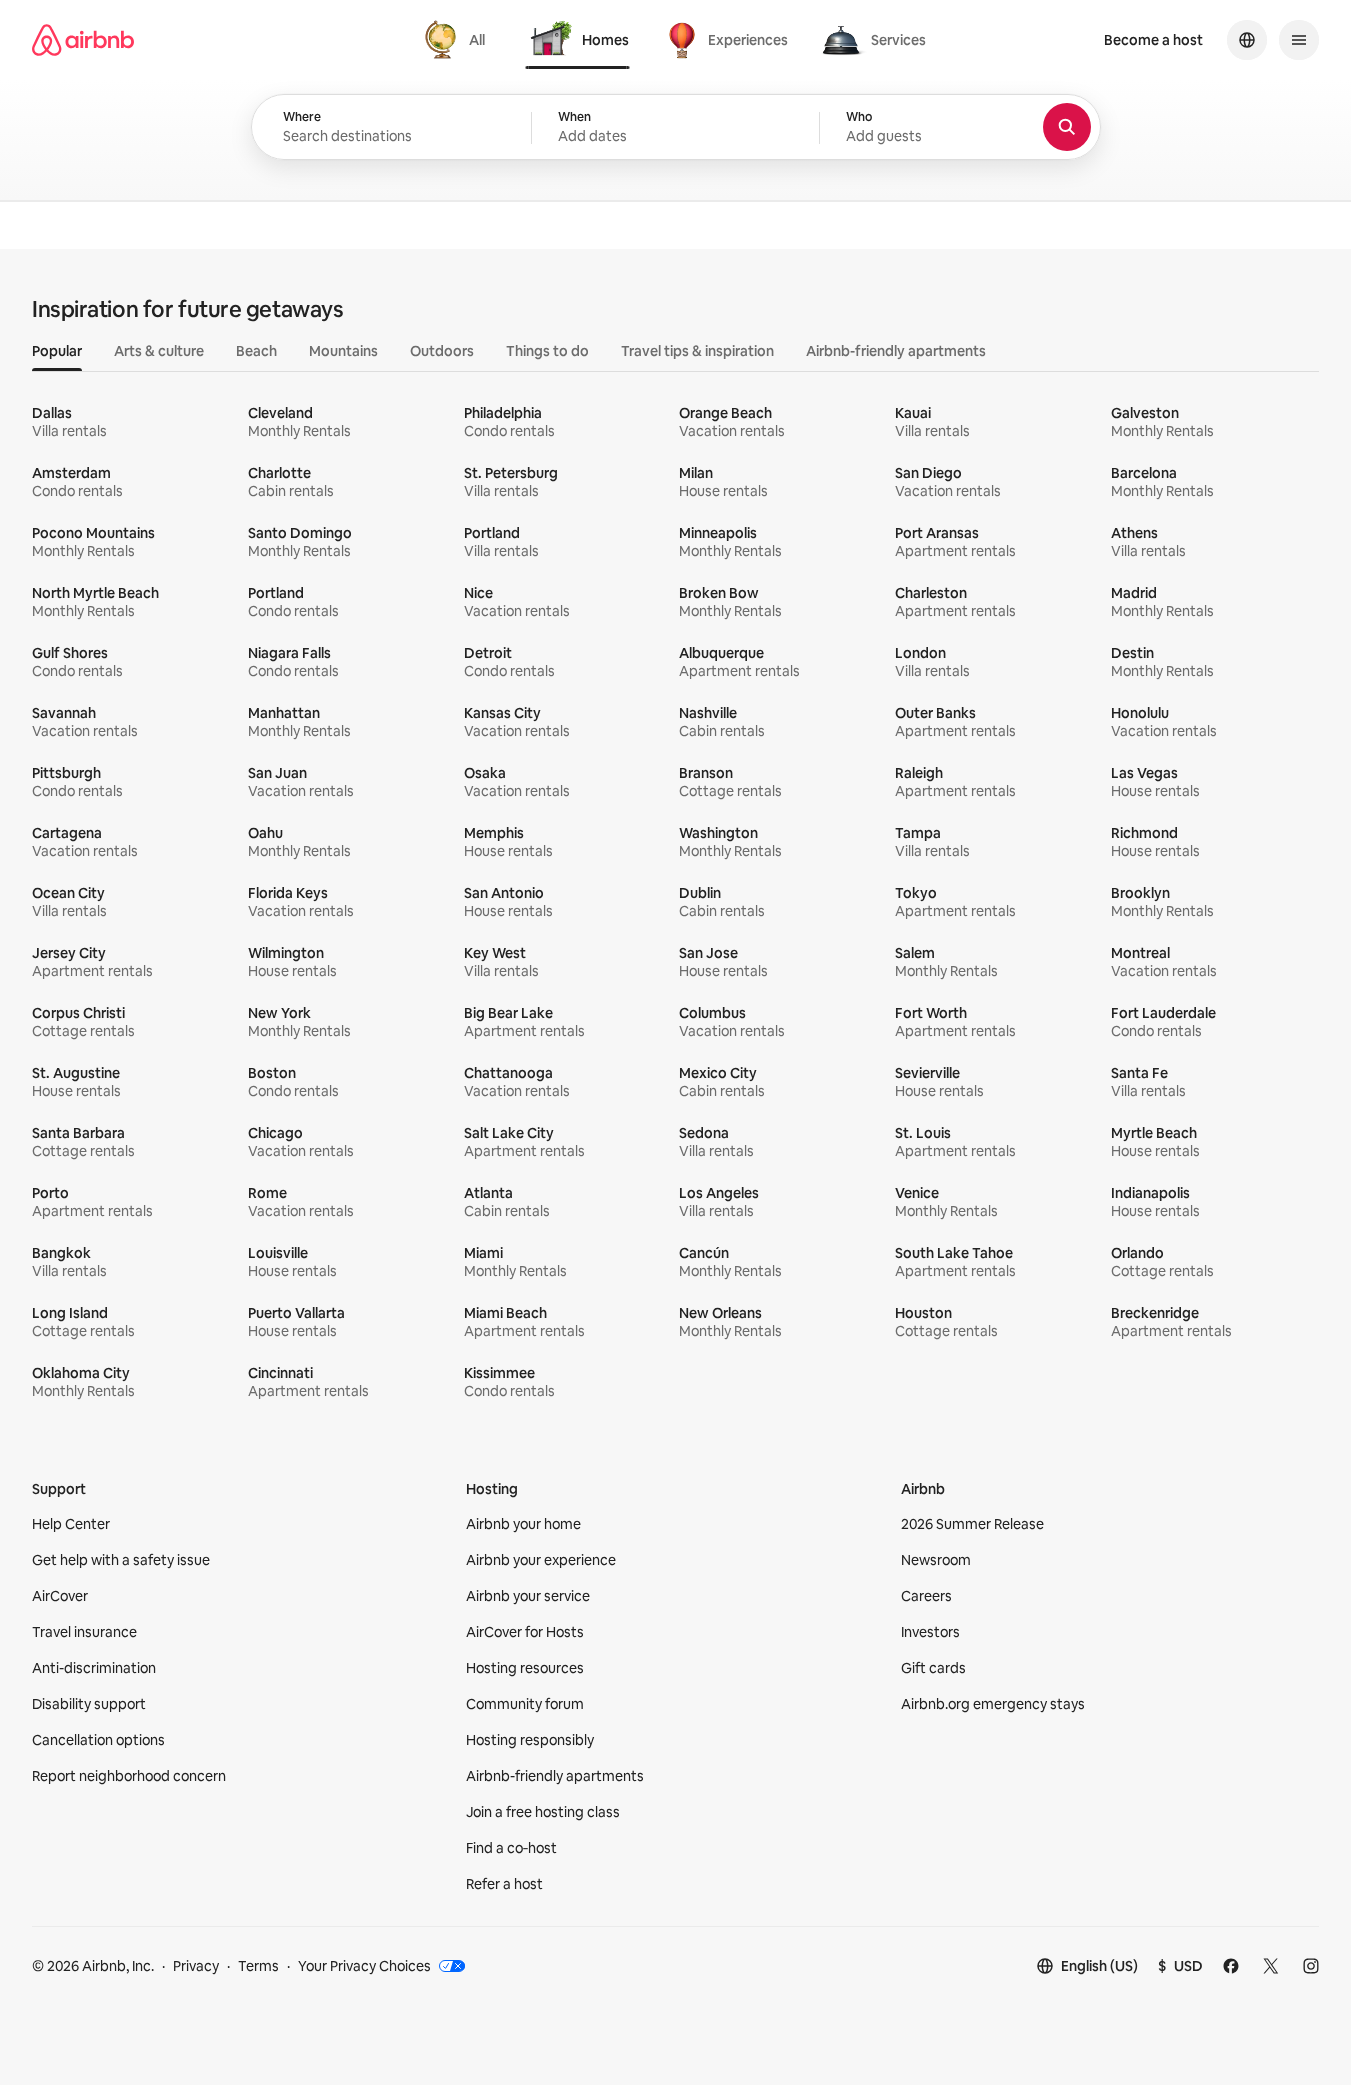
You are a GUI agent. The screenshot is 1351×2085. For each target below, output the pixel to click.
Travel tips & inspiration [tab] (697, 351)
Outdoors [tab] (442, 351)
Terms (258, 1966)
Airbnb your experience (541, 1560)
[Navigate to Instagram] (1311, 1966)
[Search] (1067, 127)
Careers (926, 1596)
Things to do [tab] (547, 351)
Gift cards (933, 1668)
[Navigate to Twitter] (1271, 1966)
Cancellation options (98, 1740)
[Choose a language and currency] (1247, 40)
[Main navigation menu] (1299, 40)
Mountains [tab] (343, 351)
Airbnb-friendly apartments (555, 1776)
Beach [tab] (256, 351)
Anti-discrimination (94, 1668)
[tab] (457, 40)
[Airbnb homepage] (83, 40)
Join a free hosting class (543, 1812)
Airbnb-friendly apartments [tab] (896, 351)
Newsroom (936, 1560)
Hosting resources (525, 1668)
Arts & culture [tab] (159, 351)
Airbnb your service (528, 1596)
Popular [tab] (57, 351)
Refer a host (504, 1884)
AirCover (60, 1596)
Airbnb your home (523, 1524)
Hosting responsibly (530, 1740)
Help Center (71, 1524)
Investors (930, 1632)
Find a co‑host (511, 1848)
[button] (675, 128)
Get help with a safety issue (121, 1560)
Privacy (196, 1966)
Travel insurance (84, 1632)
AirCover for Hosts (525, 1632)
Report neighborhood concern (129, 1776)
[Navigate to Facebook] (1231, 1966)
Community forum (525, 1704)
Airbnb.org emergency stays (993, 1704)
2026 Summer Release (972, 1524)
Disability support (89, 1704)
